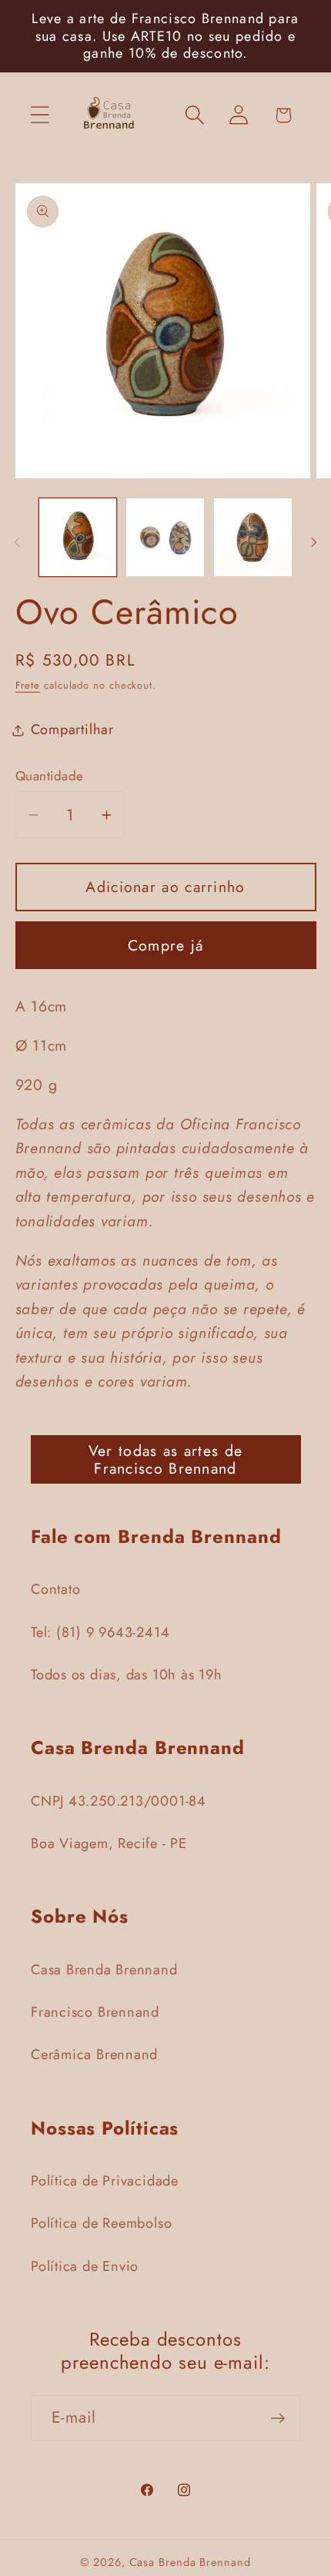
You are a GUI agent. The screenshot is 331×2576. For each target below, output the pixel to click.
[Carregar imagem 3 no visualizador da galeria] (253, 537)
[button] (40, 115)
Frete (28, 685)
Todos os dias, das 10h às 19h (127, 1675)
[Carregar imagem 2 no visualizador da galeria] (165, 537)
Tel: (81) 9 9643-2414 (100, 1632)
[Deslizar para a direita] (314, 542)
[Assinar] (278, 2418)
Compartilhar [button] (72, 730)
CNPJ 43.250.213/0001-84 (119, 1801)
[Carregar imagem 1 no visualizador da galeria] (78, 537)
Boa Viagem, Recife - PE (109, 1843)
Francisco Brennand (95, 2012)
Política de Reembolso (101, 2223)
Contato (55, 1589)
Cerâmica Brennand (94, 2054)
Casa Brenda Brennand (104, 1970)
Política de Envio (85, 2266)
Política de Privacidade (105, 2181)
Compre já (166, 945)
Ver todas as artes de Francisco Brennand (165, 1459)
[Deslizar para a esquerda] (17, 542)
